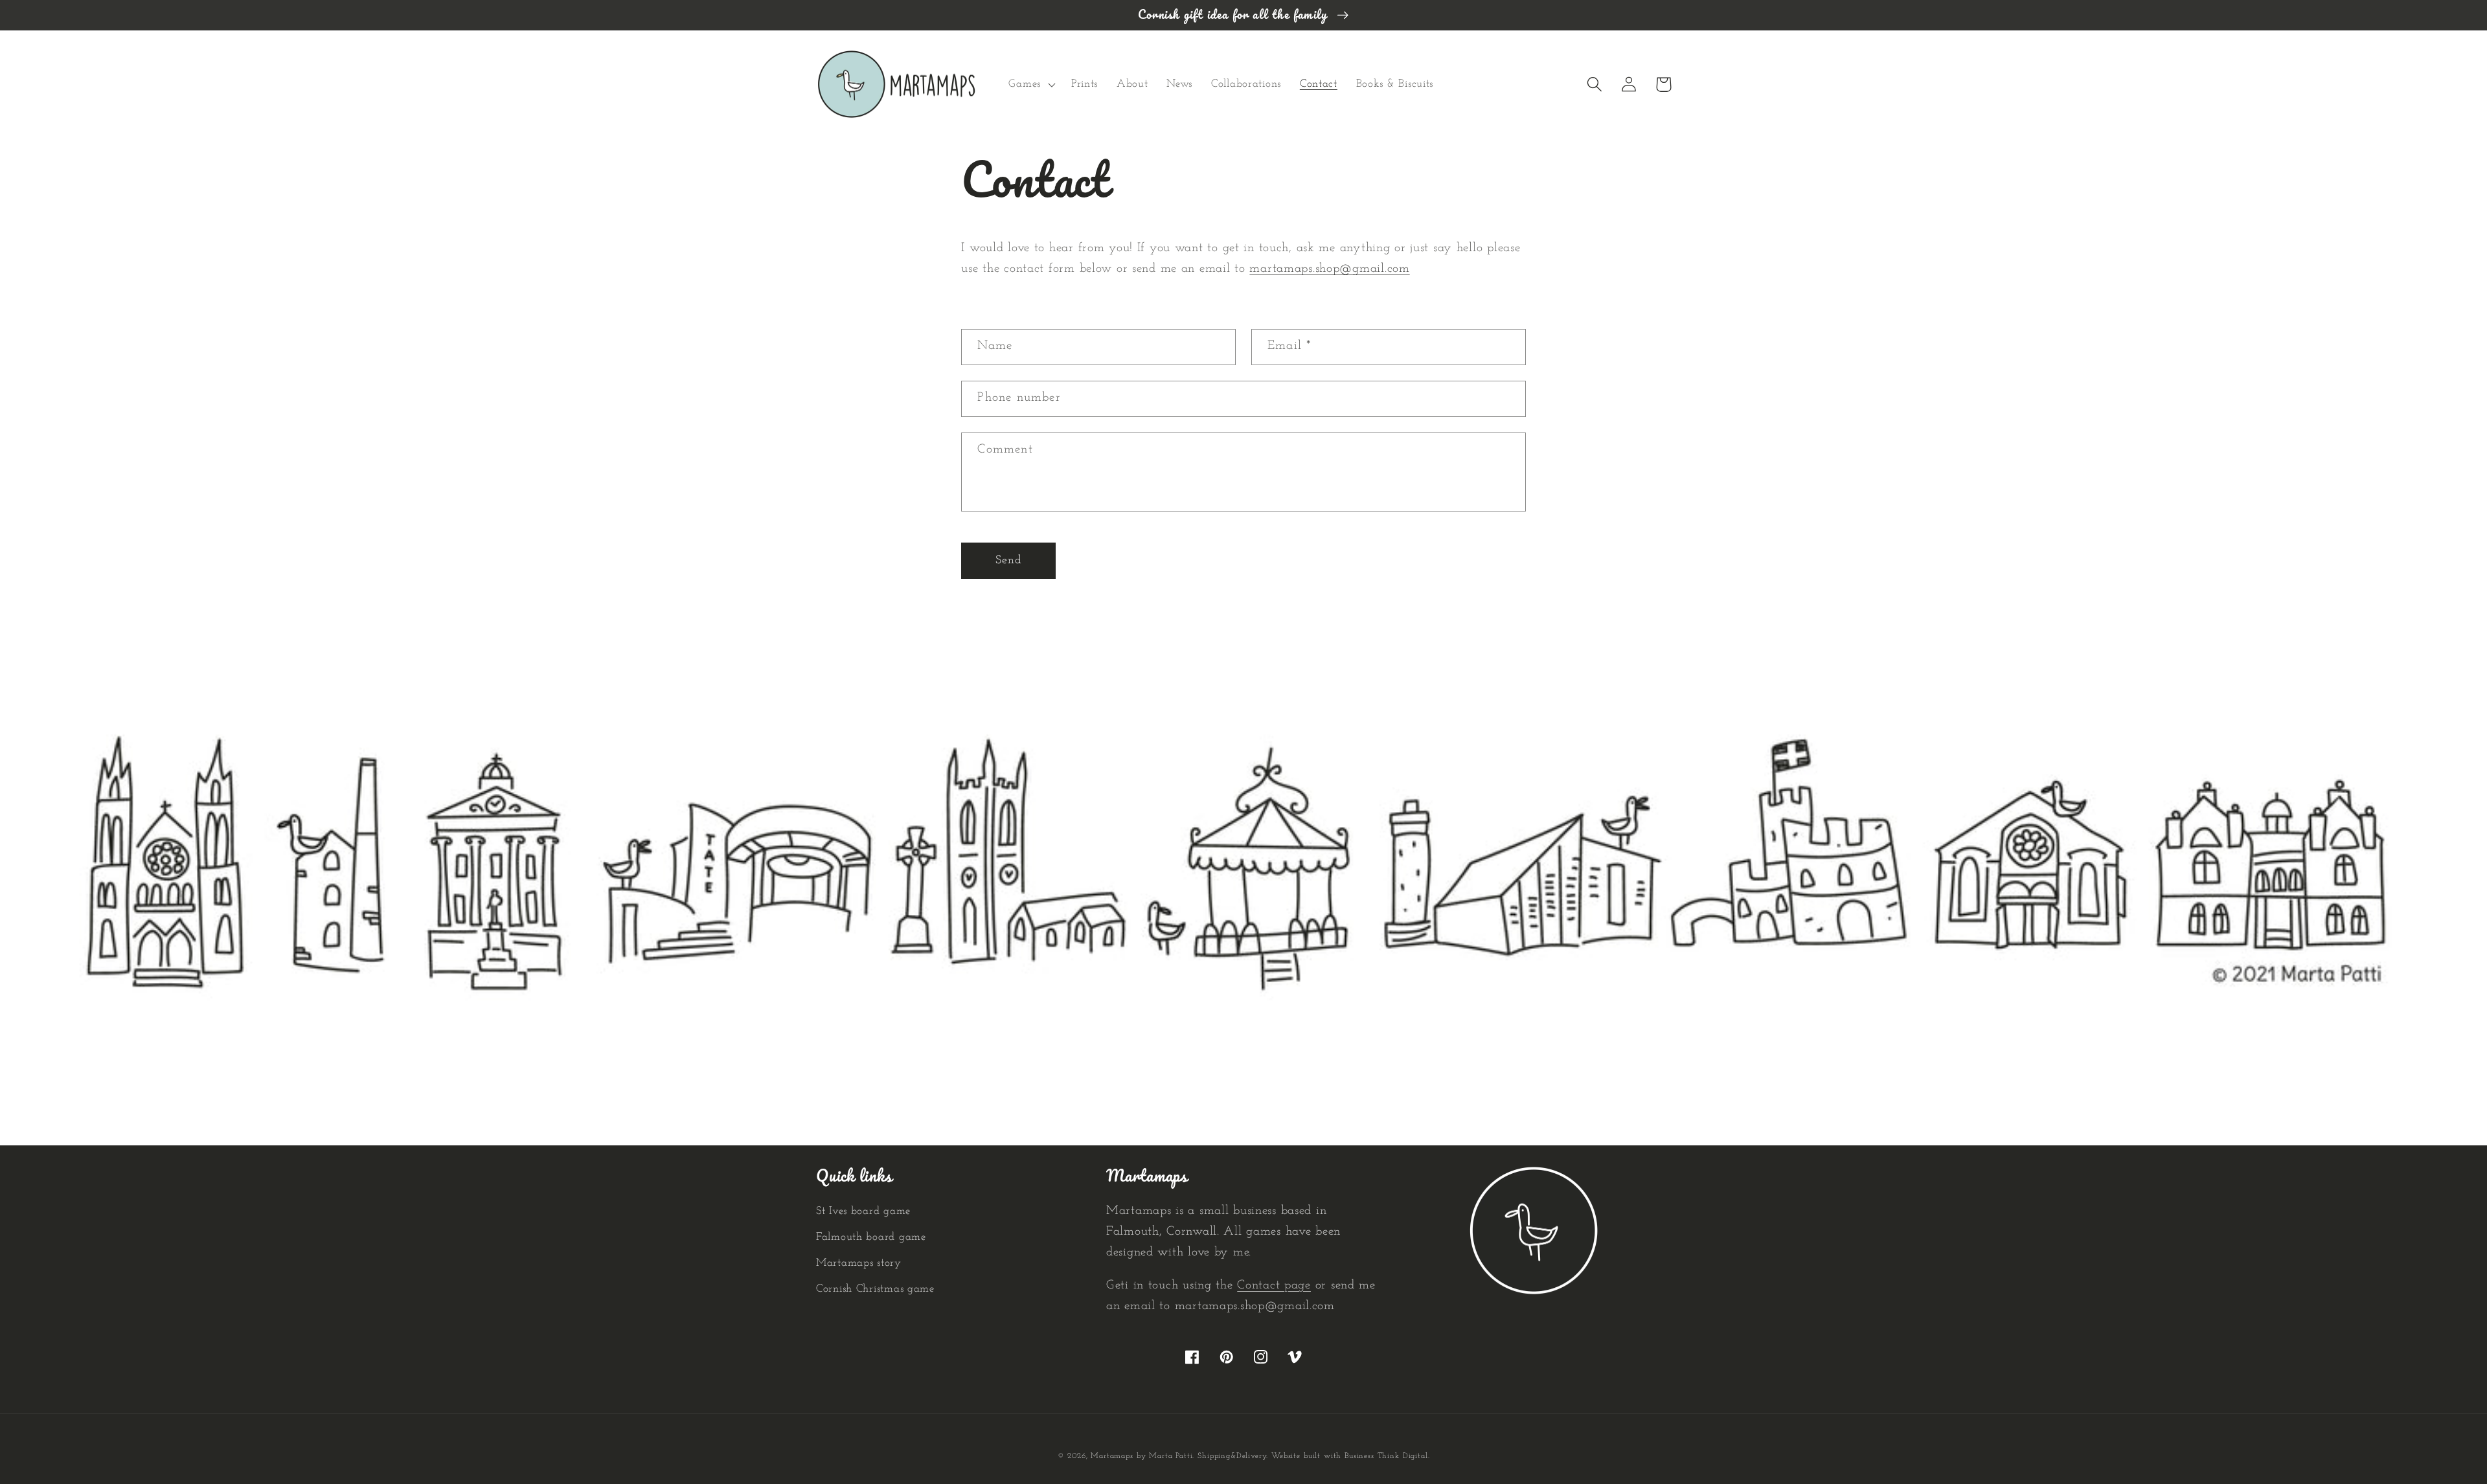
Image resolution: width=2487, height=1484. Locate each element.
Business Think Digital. (1387, 1456)
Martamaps (1112, 1456)
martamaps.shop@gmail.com (1329, 269)
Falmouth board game (871, 1237)
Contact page (1274, 1286)
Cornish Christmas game (875, 1289)
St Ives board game (863, 1211)
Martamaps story (859, 1263)
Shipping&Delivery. (1233, 1456)
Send (1009, 561)
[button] (1030, 84)
